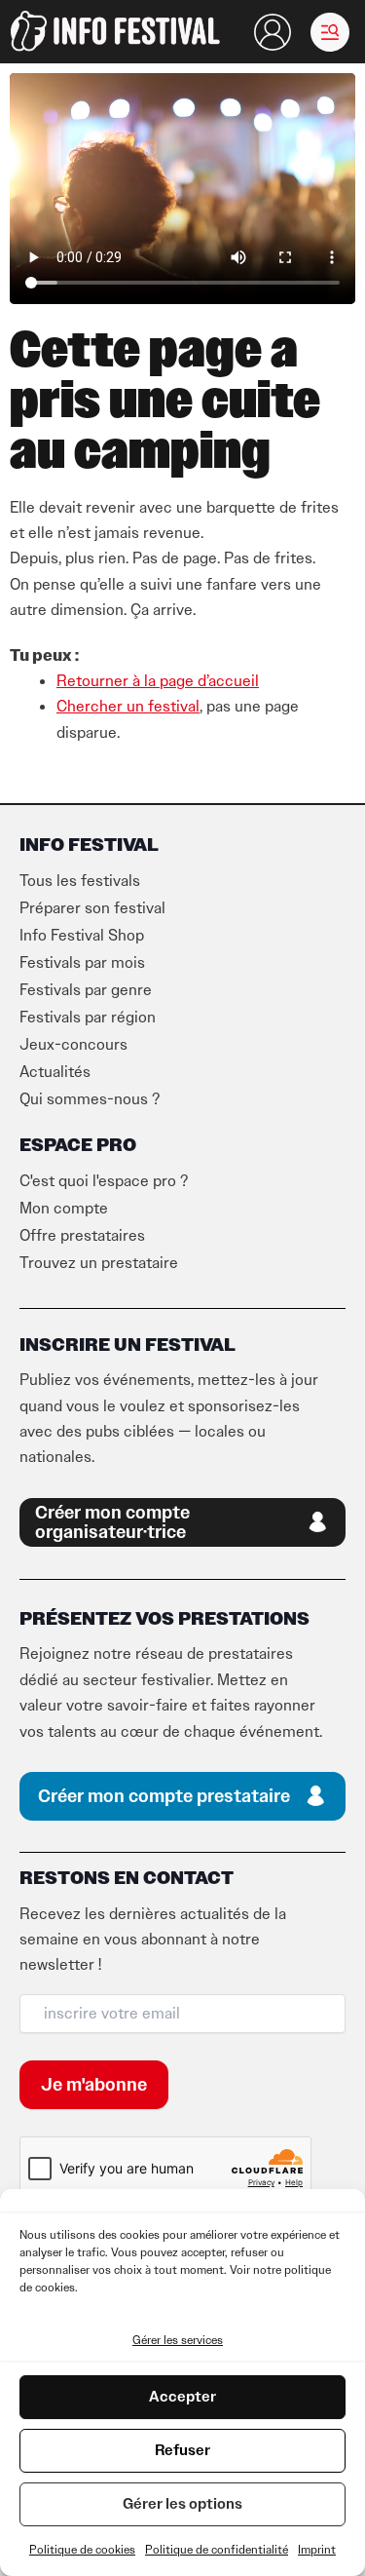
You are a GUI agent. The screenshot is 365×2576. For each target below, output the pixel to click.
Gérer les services (178, 2340)
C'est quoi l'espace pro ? (104, 1181)
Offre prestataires (82, 1236)
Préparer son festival (92, 908)
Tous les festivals (80, 881)
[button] (330, 32)
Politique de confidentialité (217, 2550)
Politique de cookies (82, 2550)
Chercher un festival (128, 707)
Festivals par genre (86, 990)
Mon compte (64, 1209)
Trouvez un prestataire (99, 1263)
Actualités (55, 1072)
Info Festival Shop (82, 936)
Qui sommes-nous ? (90, 1099)
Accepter (182, 2397)
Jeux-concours (73, 1045)
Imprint (317, 2550)
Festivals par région (88, 1018)
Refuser (182, 2450)
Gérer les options (182, 2504)
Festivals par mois (82, 963)
